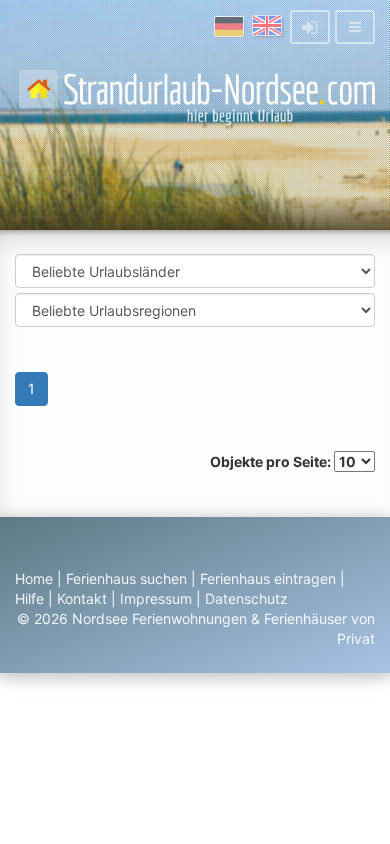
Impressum (156, 598)
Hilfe (29, 598)
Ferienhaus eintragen (268, 578)
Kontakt (82, 598)
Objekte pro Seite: (272, 461)
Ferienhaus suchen (126, 578)
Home (34, 578)
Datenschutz (246, 598)
